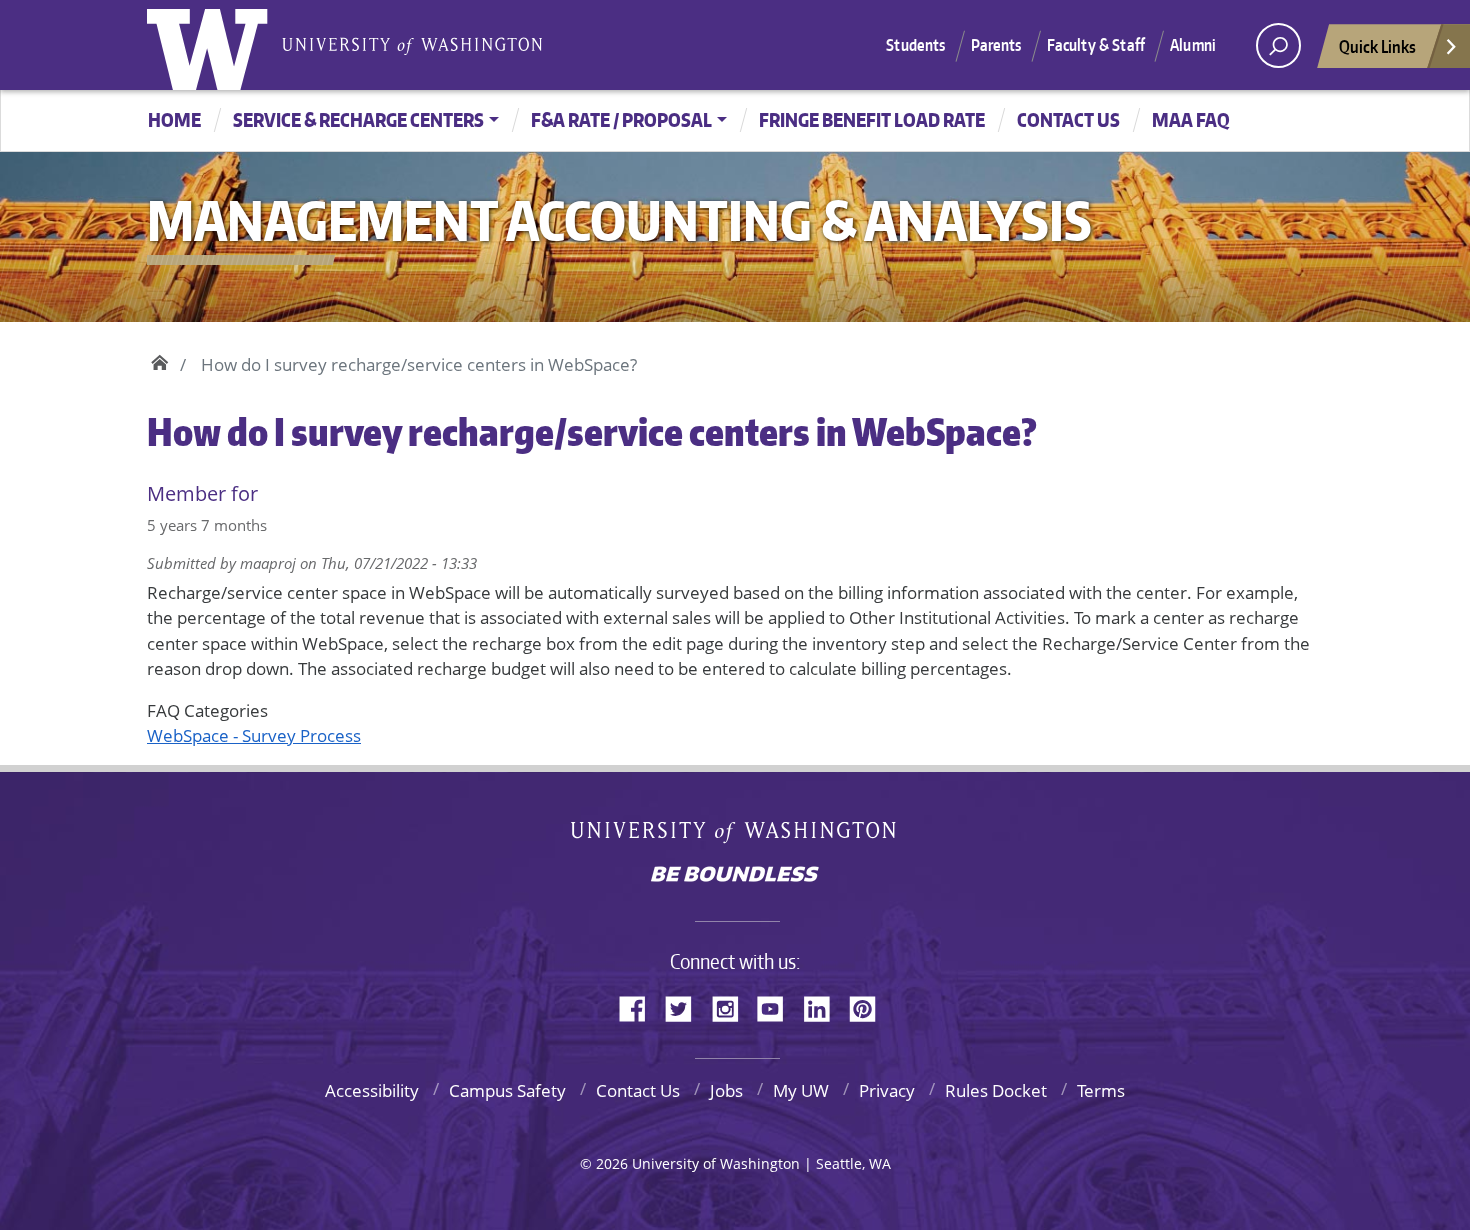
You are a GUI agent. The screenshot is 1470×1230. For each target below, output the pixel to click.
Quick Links (1377, 46)
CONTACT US (1068, 119)
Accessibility (372, 1090)
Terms (1101, 1090)
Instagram (732, 1006)
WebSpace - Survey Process (254, 735)
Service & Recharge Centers (358, 119)
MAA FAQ (1191, 119)
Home (174, 119)
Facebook (640, 1006)
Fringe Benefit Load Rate (872, 119)
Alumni (1193, 45)
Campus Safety (507, 1090)
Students (915, 45)
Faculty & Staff (1096, 45)
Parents (996, 45)
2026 (612, 1163)
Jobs (726, 1090)
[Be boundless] (735, 876)
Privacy (887, 1090)
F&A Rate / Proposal (621, 119)
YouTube (778, 1006)
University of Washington (212, 45)
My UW (801, 1090)
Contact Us (638, 1090)
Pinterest (870, 1006)
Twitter (686, 1006)
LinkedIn (824, 1006)
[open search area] (1278, 45)
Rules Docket (996, 1090)
